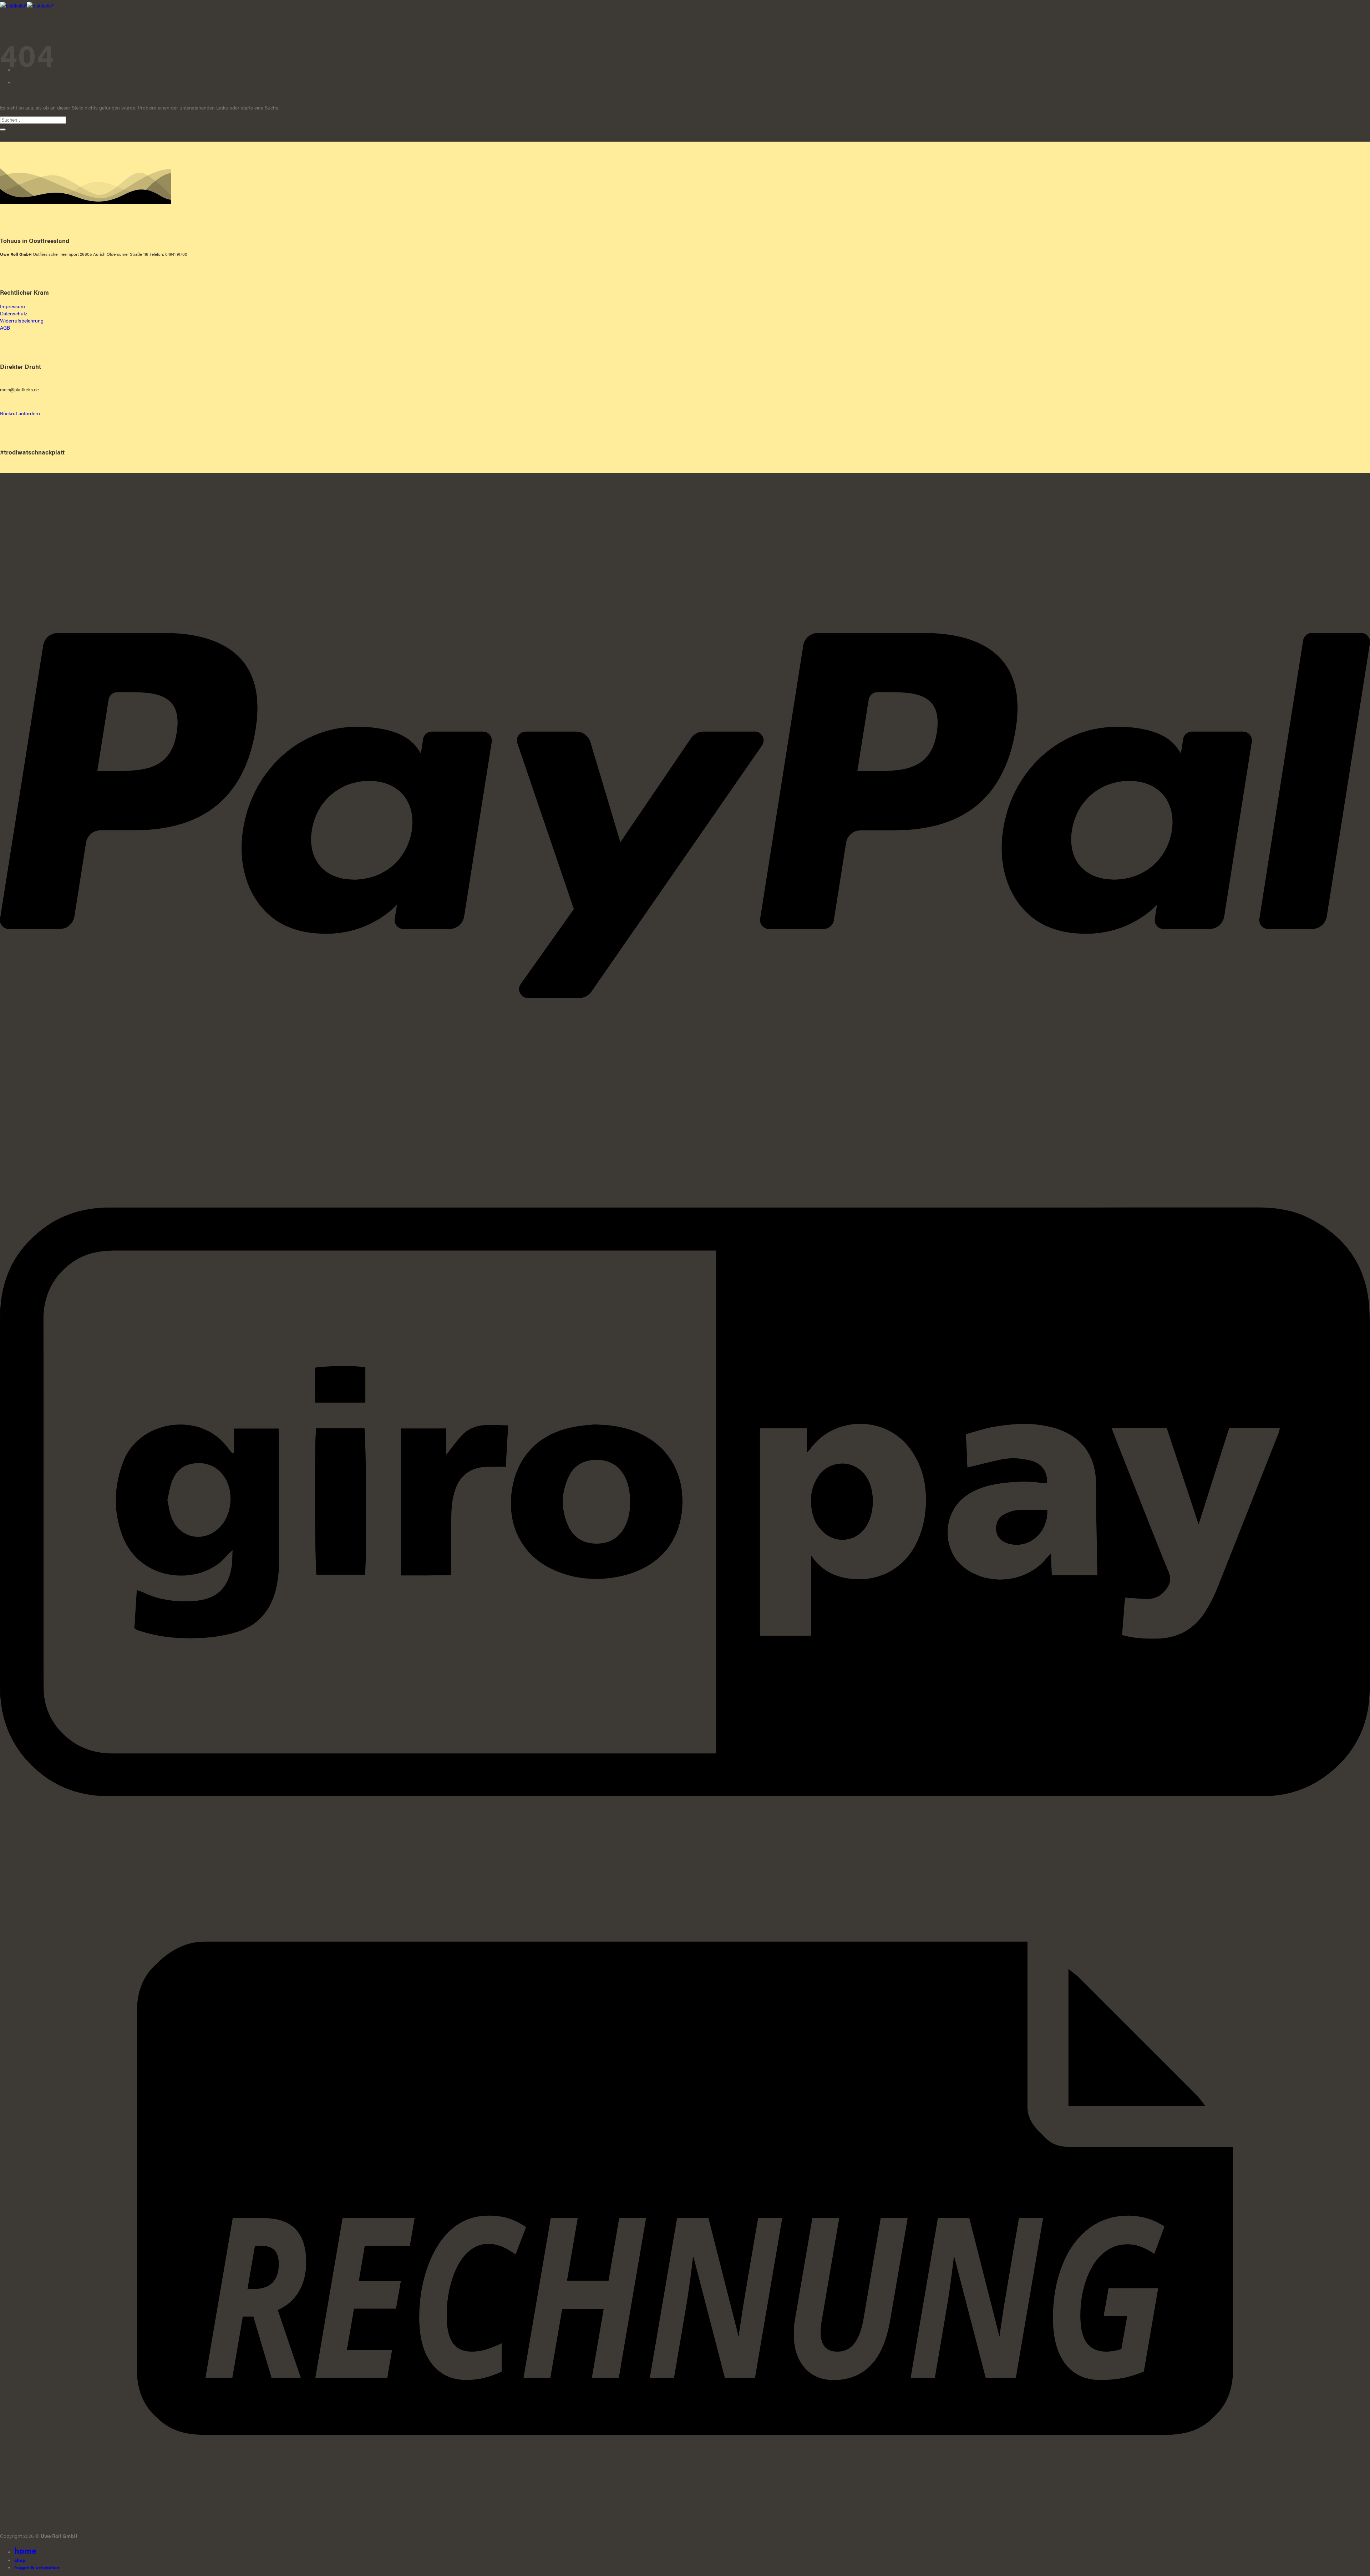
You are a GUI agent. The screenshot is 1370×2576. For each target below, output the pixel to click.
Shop (20, 2560)
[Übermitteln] (3, 129)
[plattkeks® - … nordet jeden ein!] (27, 5)
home (25, 2550)
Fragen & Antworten (37, 2567)
